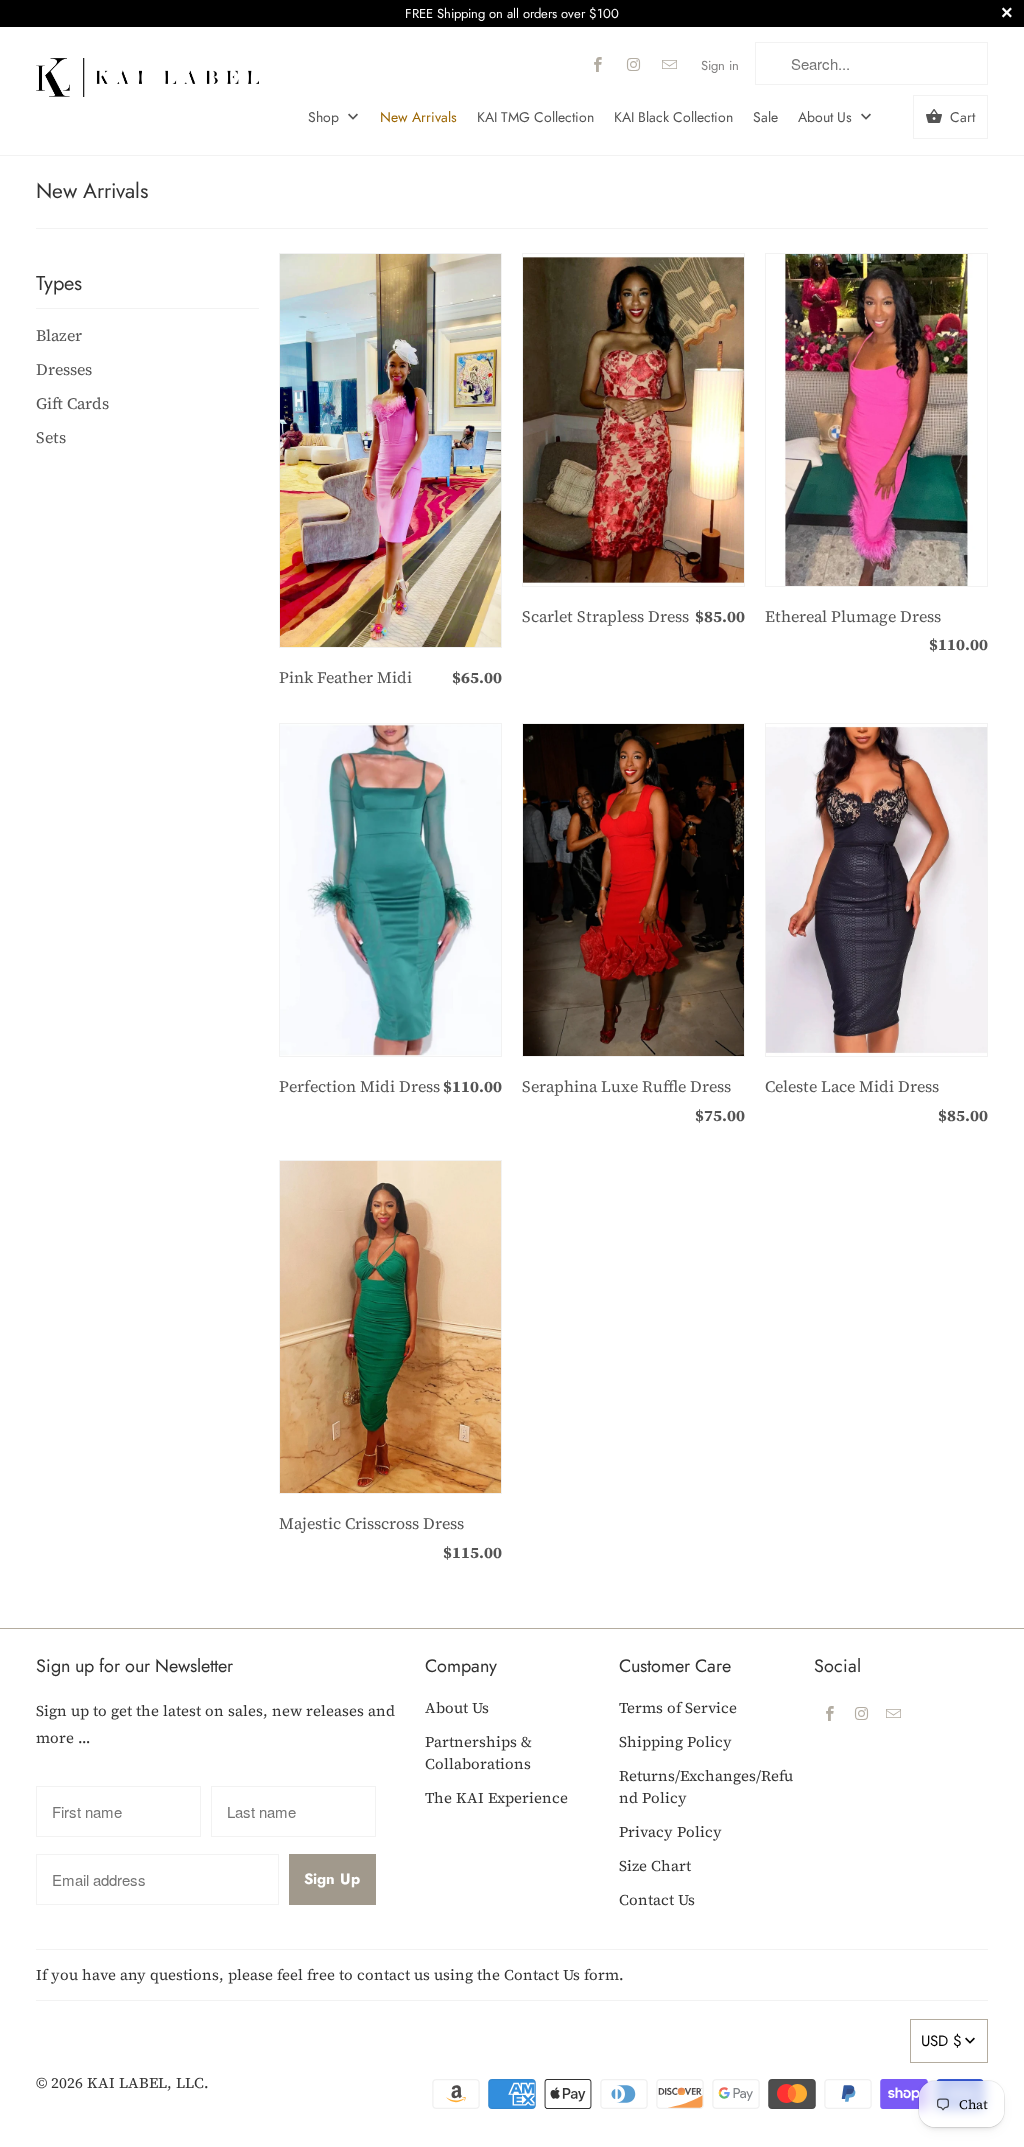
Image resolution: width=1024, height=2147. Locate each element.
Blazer (59, 335)
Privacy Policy (670, 1831)
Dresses (64, 369)
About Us (827, 117)
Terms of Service (678, 1707)
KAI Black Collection (673, 117)
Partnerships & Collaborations (478, 1752)
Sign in (720, 65)
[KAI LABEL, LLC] (147, 69)
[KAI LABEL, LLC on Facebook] (597, 65)
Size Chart (655, 1865)
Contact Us (657, 1899)
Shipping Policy (675, 1741)
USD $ (941, 2041)
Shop (325, 117)
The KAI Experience (496, 1797)
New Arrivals (418, 117)
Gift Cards (72, 403)
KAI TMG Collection (535, 117)
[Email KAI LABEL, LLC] (669, 65)
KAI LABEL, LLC (145, 2082)
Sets (51, 437)
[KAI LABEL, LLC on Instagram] (633, 65)
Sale (765, 117)
